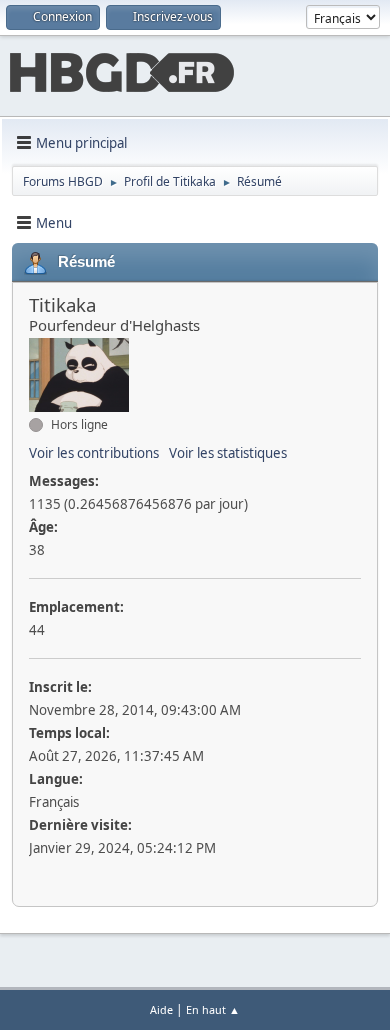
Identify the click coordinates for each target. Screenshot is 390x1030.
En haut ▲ (213, 1009)
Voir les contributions (94, 453)
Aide (161, 1009)
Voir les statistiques (228, 453)
